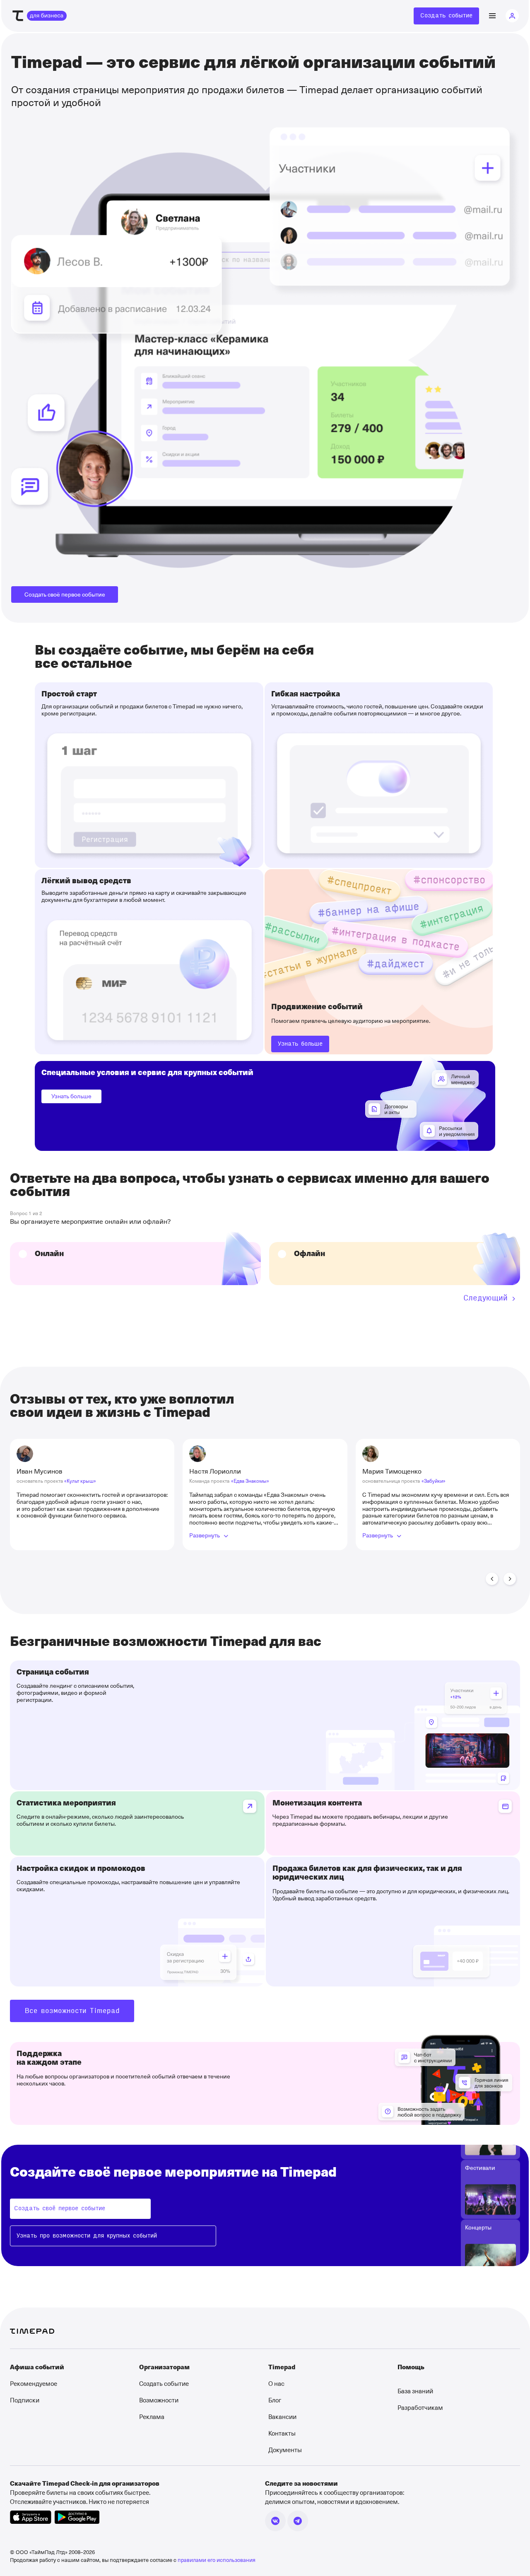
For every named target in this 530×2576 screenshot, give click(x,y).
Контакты (282, 2433)
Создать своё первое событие (65, 594)
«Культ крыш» (80, 1481)
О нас (276, 2383)
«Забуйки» (434, 1481)
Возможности (159, 2400)
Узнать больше (71, 1096)
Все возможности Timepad (72, 2011)
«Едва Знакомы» (250, 1481)
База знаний (415, 2391)
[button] (492, 1579)
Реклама (152, 2417)
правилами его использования (217, 2560)
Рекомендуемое (34, 2383)
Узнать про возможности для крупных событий (87, 2236)
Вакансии (282, 2417)
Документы (285, 2450)
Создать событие (446, 16)
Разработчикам (420, 2407)
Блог (275, 2400)
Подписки (25, 2400)
